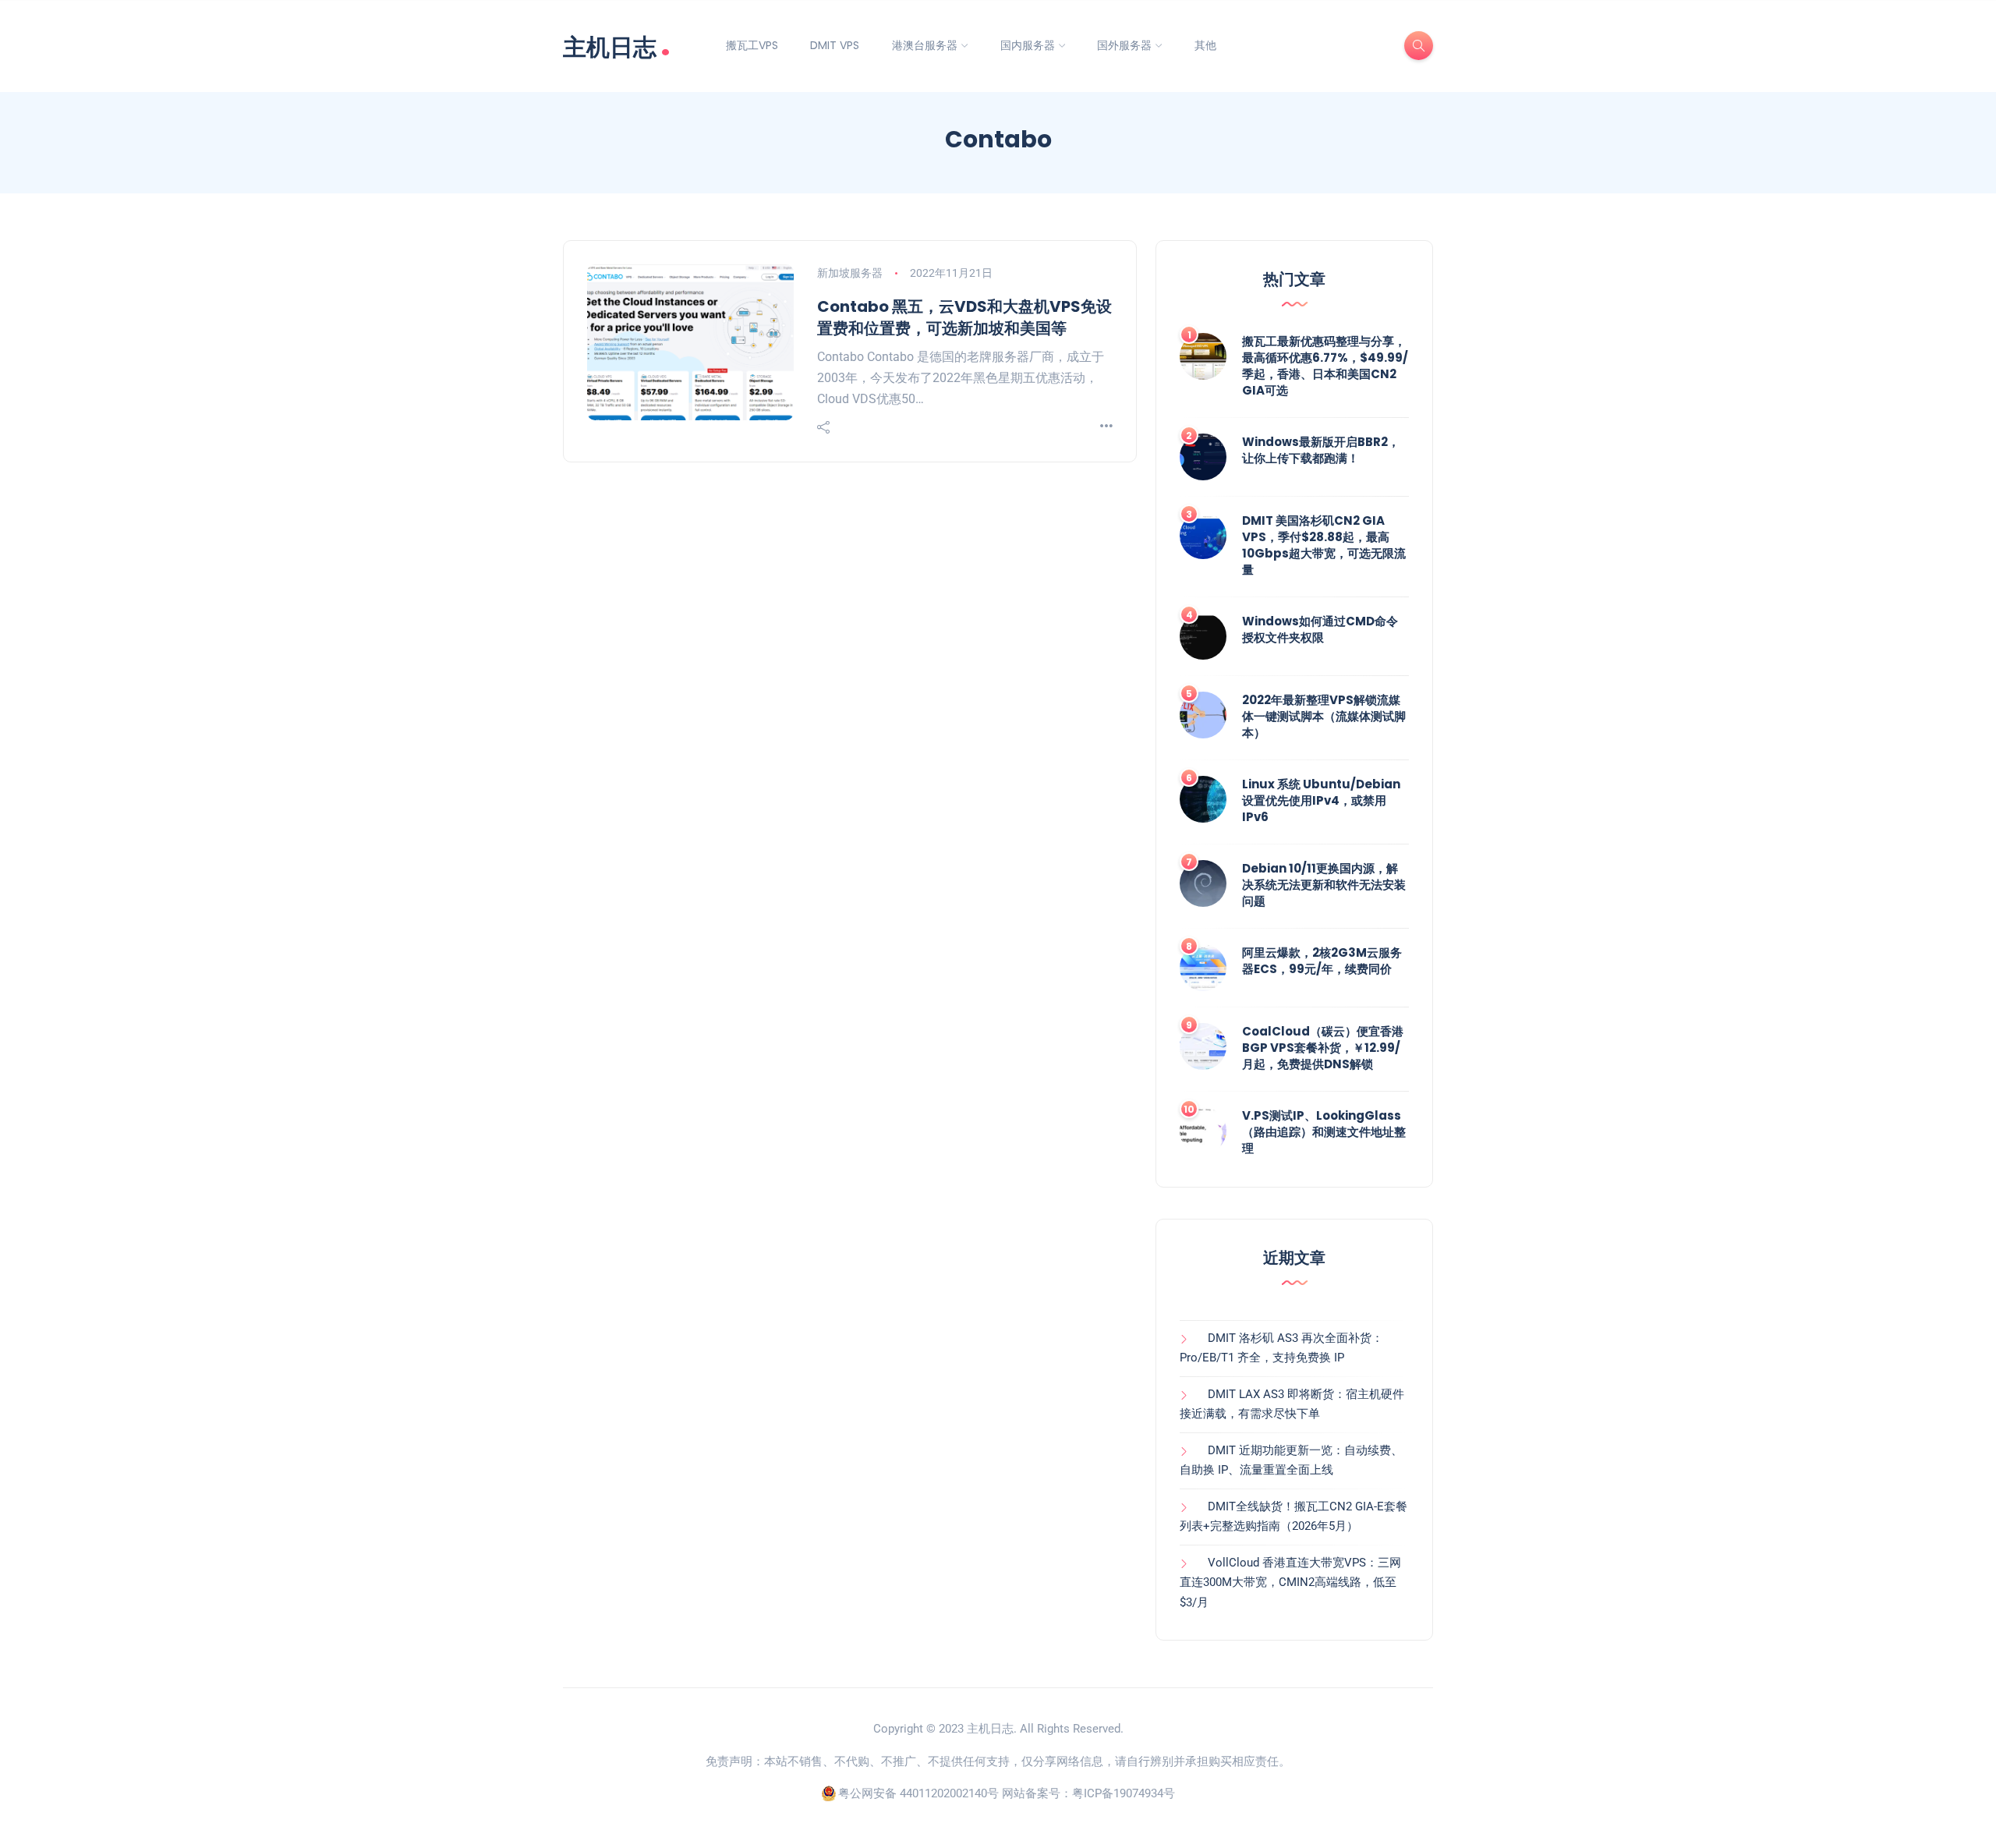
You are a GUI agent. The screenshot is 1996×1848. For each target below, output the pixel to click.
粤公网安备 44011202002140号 (918, 1793)
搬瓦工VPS (752, 45)
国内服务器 (1028, 45)
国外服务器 (1124, 45)
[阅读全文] (1106, 427)
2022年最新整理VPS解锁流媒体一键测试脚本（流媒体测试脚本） (1324, 716)
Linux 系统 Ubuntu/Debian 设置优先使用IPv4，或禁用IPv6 (1321, 800)
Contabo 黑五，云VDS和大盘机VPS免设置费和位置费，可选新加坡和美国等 (964, 317)
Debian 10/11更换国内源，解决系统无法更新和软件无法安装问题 (1324, 885)
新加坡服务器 (850, 273)
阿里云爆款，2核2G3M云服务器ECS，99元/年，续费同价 (1322, 961)
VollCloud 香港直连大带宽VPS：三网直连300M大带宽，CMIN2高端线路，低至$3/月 (1290, 1582)
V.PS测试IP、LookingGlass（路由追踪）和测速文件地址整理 (1324, 1132)
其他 (1205, 45)
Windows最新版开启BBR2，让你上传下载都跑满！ (1321, 450)
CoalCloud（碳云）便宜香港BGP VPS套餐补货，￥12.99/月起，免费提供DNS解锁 (1323, 1048)
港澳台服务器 (925, 45)
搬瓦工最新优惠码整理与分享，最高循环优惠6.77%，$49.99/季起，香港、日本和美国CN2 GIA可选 (1325, 366)
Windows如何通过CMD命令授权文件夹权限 (1320, 629)
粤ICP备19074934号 (1124, 1793)
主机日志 (617, 46)
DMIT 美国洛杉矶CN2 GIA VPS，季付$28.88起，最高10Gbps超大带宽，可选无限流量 (1324, 545)
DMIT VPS (835, 45)
